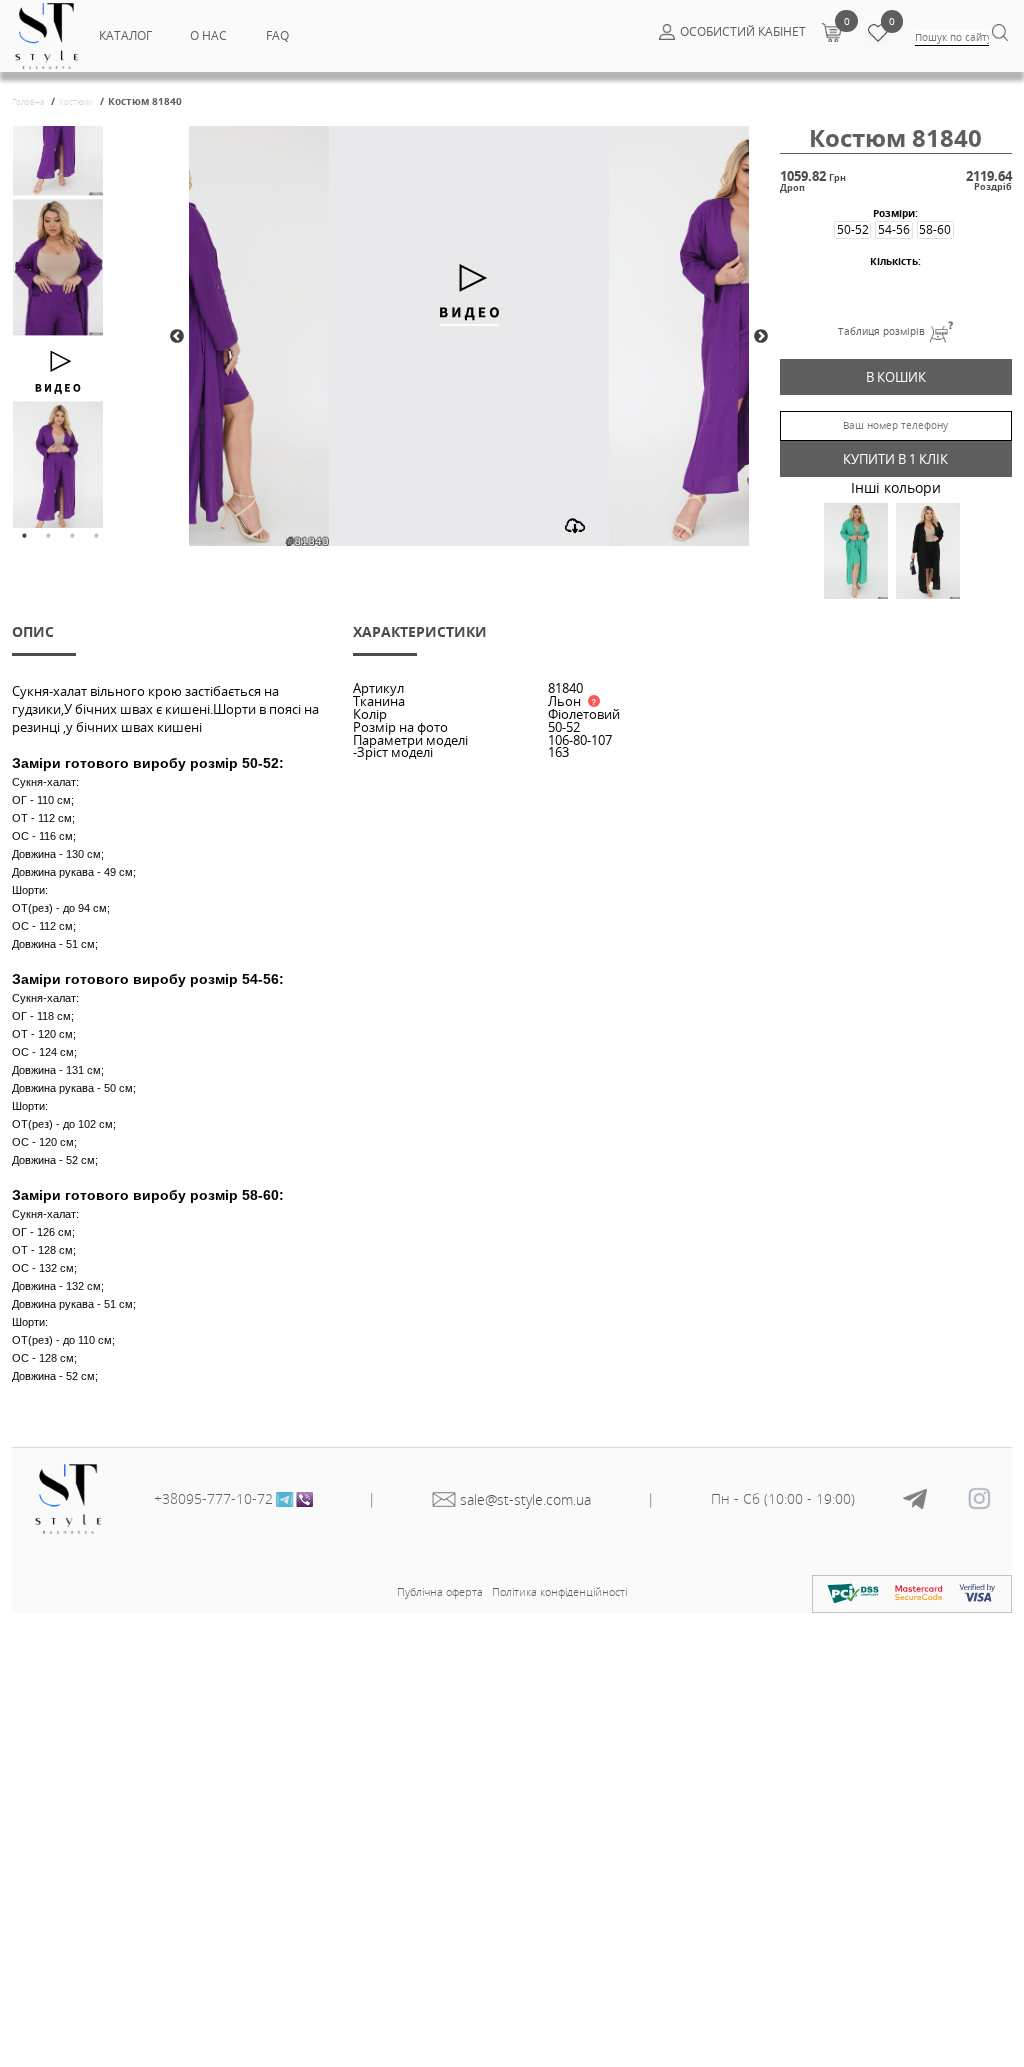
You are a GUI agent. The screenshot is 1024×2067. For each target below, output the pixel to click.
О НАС (208, 35)
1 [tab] (24, 536)
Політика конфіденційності (559, 1591)
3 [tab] (72, 536)
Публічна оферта (440, 1591)
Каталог (125, 35)
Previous (177, 337)
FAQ (277, 35)
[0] (831, 32)
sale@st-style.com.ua (525, 1499)
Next (761, 337)
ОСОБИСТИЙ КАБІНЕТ (743, 31)
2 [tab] (48, 536)
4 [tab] (96, 536)
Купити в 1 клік (895, 459)
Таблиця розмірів (881, 331)
